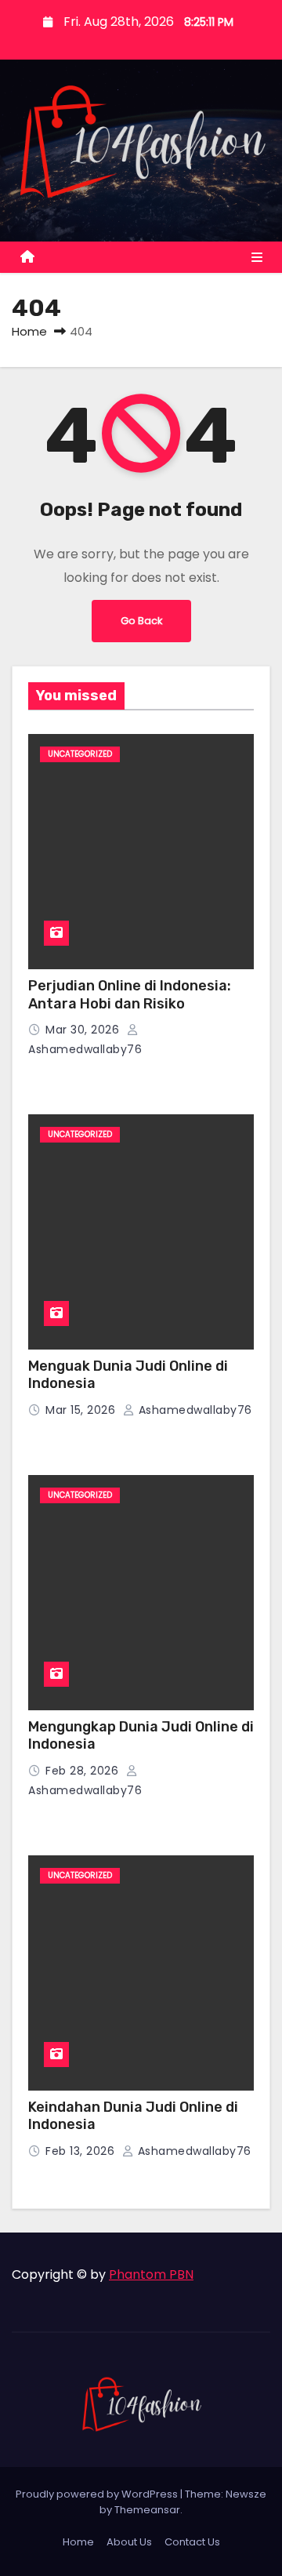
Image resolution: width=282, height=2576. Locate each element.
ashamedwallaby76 (193, 1410)
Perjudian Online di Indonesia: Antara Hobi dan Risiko (130, 995)
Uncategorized (80, 754)
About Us (129, 2542)
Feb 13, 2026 (82, 2151)
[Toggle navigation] (257, 258)
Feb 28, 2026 (84, 1771)
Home (29, 331)
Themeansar (147, 2510)
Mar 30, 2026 (84, 1030)
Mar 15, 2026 (82, 1410)
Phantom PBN (151, 2274)
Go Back (141, 621)
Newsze (246, 2494)
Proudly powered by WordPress (98, 2494)
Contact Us (192, 2542)
